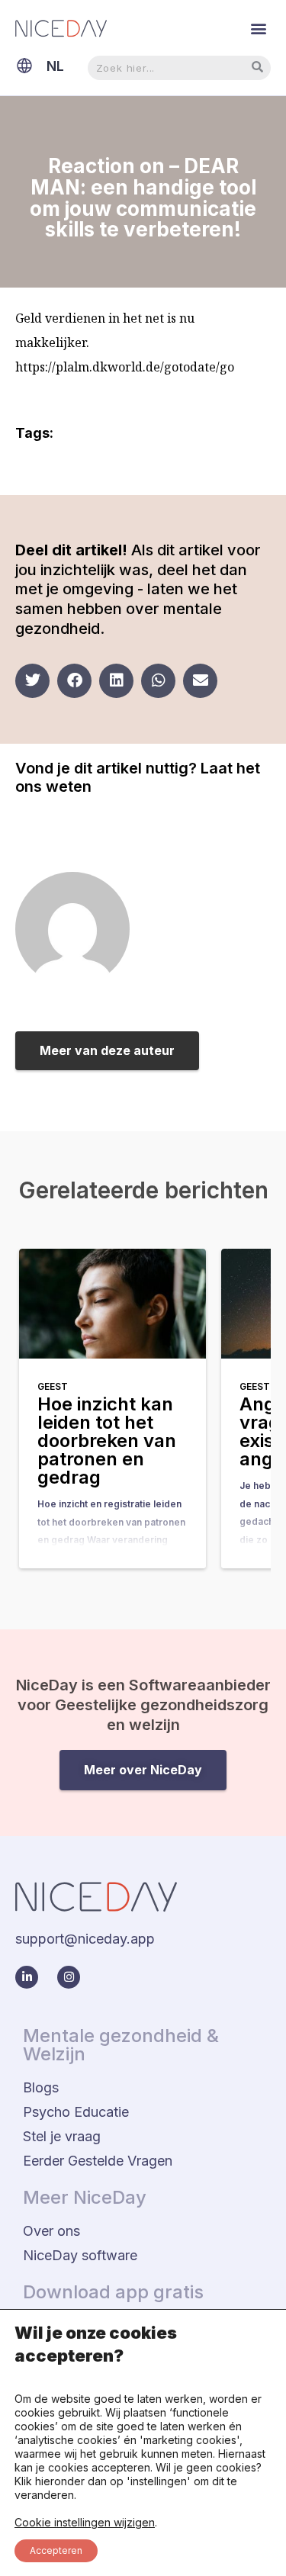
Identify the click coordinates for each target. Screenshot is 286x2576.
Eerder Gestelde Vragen (98, 2161)
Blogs (41, 2087)
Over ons (51, 2231)
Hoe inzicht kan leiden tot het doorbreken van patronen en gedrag (107, 1441)
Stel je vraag (62, 2136)
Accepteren (56, 2550)
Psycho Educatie (76, 2112)
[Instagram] (69, 1977)
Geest (53, 1386)
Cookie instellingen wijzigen (85, 2522)
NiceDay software (80, 2255)
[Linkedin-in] (27, 1977)
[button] (258, 28)
